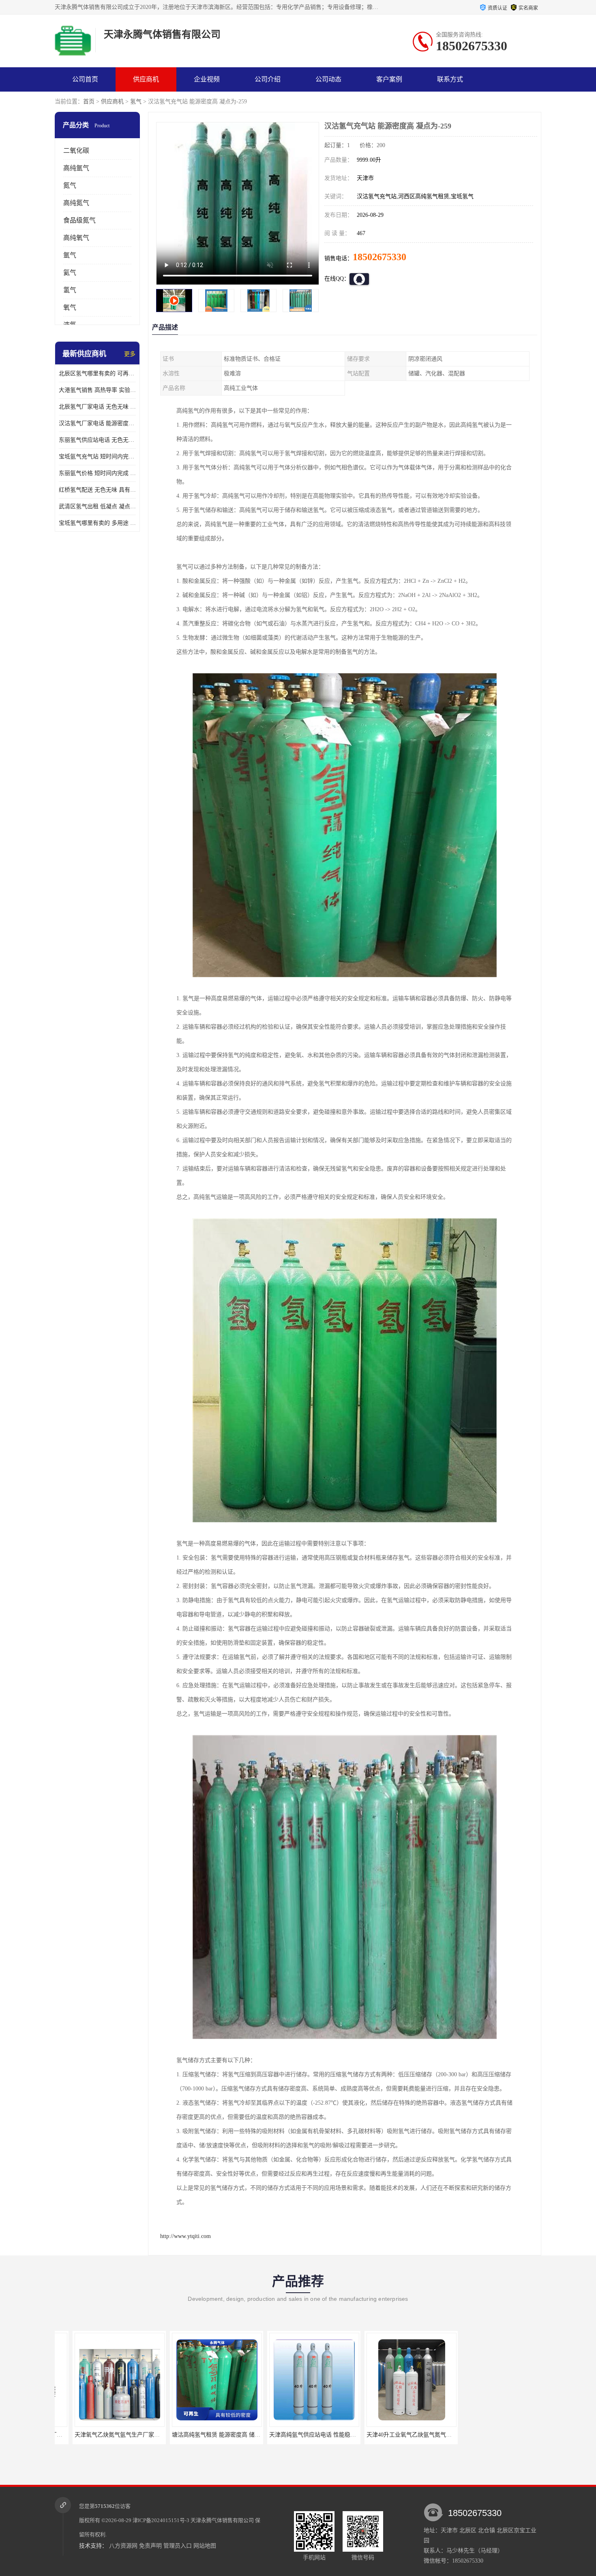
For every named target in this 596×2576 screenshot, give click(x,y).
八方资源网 (123, 2546)
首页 (89, 102)
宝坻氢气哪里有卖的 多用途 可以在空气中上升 (97, 523)
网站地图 (205, 2546)
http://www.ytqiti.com (185, 2236)
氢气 (136, 102)
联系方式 (450, 79)
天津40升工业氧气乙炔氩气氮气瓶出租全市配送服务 (317, 2435)
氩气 (70, 255)
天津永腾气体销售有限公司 (222, 2520)
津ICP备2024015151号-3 (161, 2520)
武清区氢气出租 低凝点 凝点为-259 (97, 506)
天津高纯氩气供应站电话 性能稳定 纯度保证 (210, 2435)
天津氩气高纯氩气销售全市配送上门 (394, 2435)
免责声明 (150, 2546)
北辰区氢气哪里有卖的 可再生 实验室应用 (97, 373)
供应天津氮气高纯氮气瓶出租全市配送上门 (500, 2435)
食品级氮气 (79, 220)
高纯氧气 (76, 238)
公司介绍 (268, 79)
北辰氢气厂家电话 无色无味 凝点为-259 (97, 407)
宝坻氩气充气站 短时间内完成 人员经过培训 (97, 457)
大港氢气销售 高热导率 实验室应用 (97, 390)
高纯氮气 (76, 203)
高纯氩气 (76, 168)
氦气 (70, 273)
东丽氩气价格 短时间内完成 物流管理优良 (97, 473)
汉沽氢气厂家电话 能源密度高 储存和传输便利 (97, 423)
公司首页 (85, 79)
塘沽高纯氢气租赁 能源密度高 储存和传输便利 (115, 2435)
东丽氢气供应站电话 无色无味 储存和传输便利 (97, 440)
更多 (130, 354)
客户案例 (389, 79)
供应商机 (146, 79)
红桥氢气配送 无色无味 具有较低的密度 (97, 490)
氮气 (70, 185)
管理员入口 (178, 2546)
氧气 (70, 307)
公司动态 (328, 79)
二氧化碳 (76, 151)
